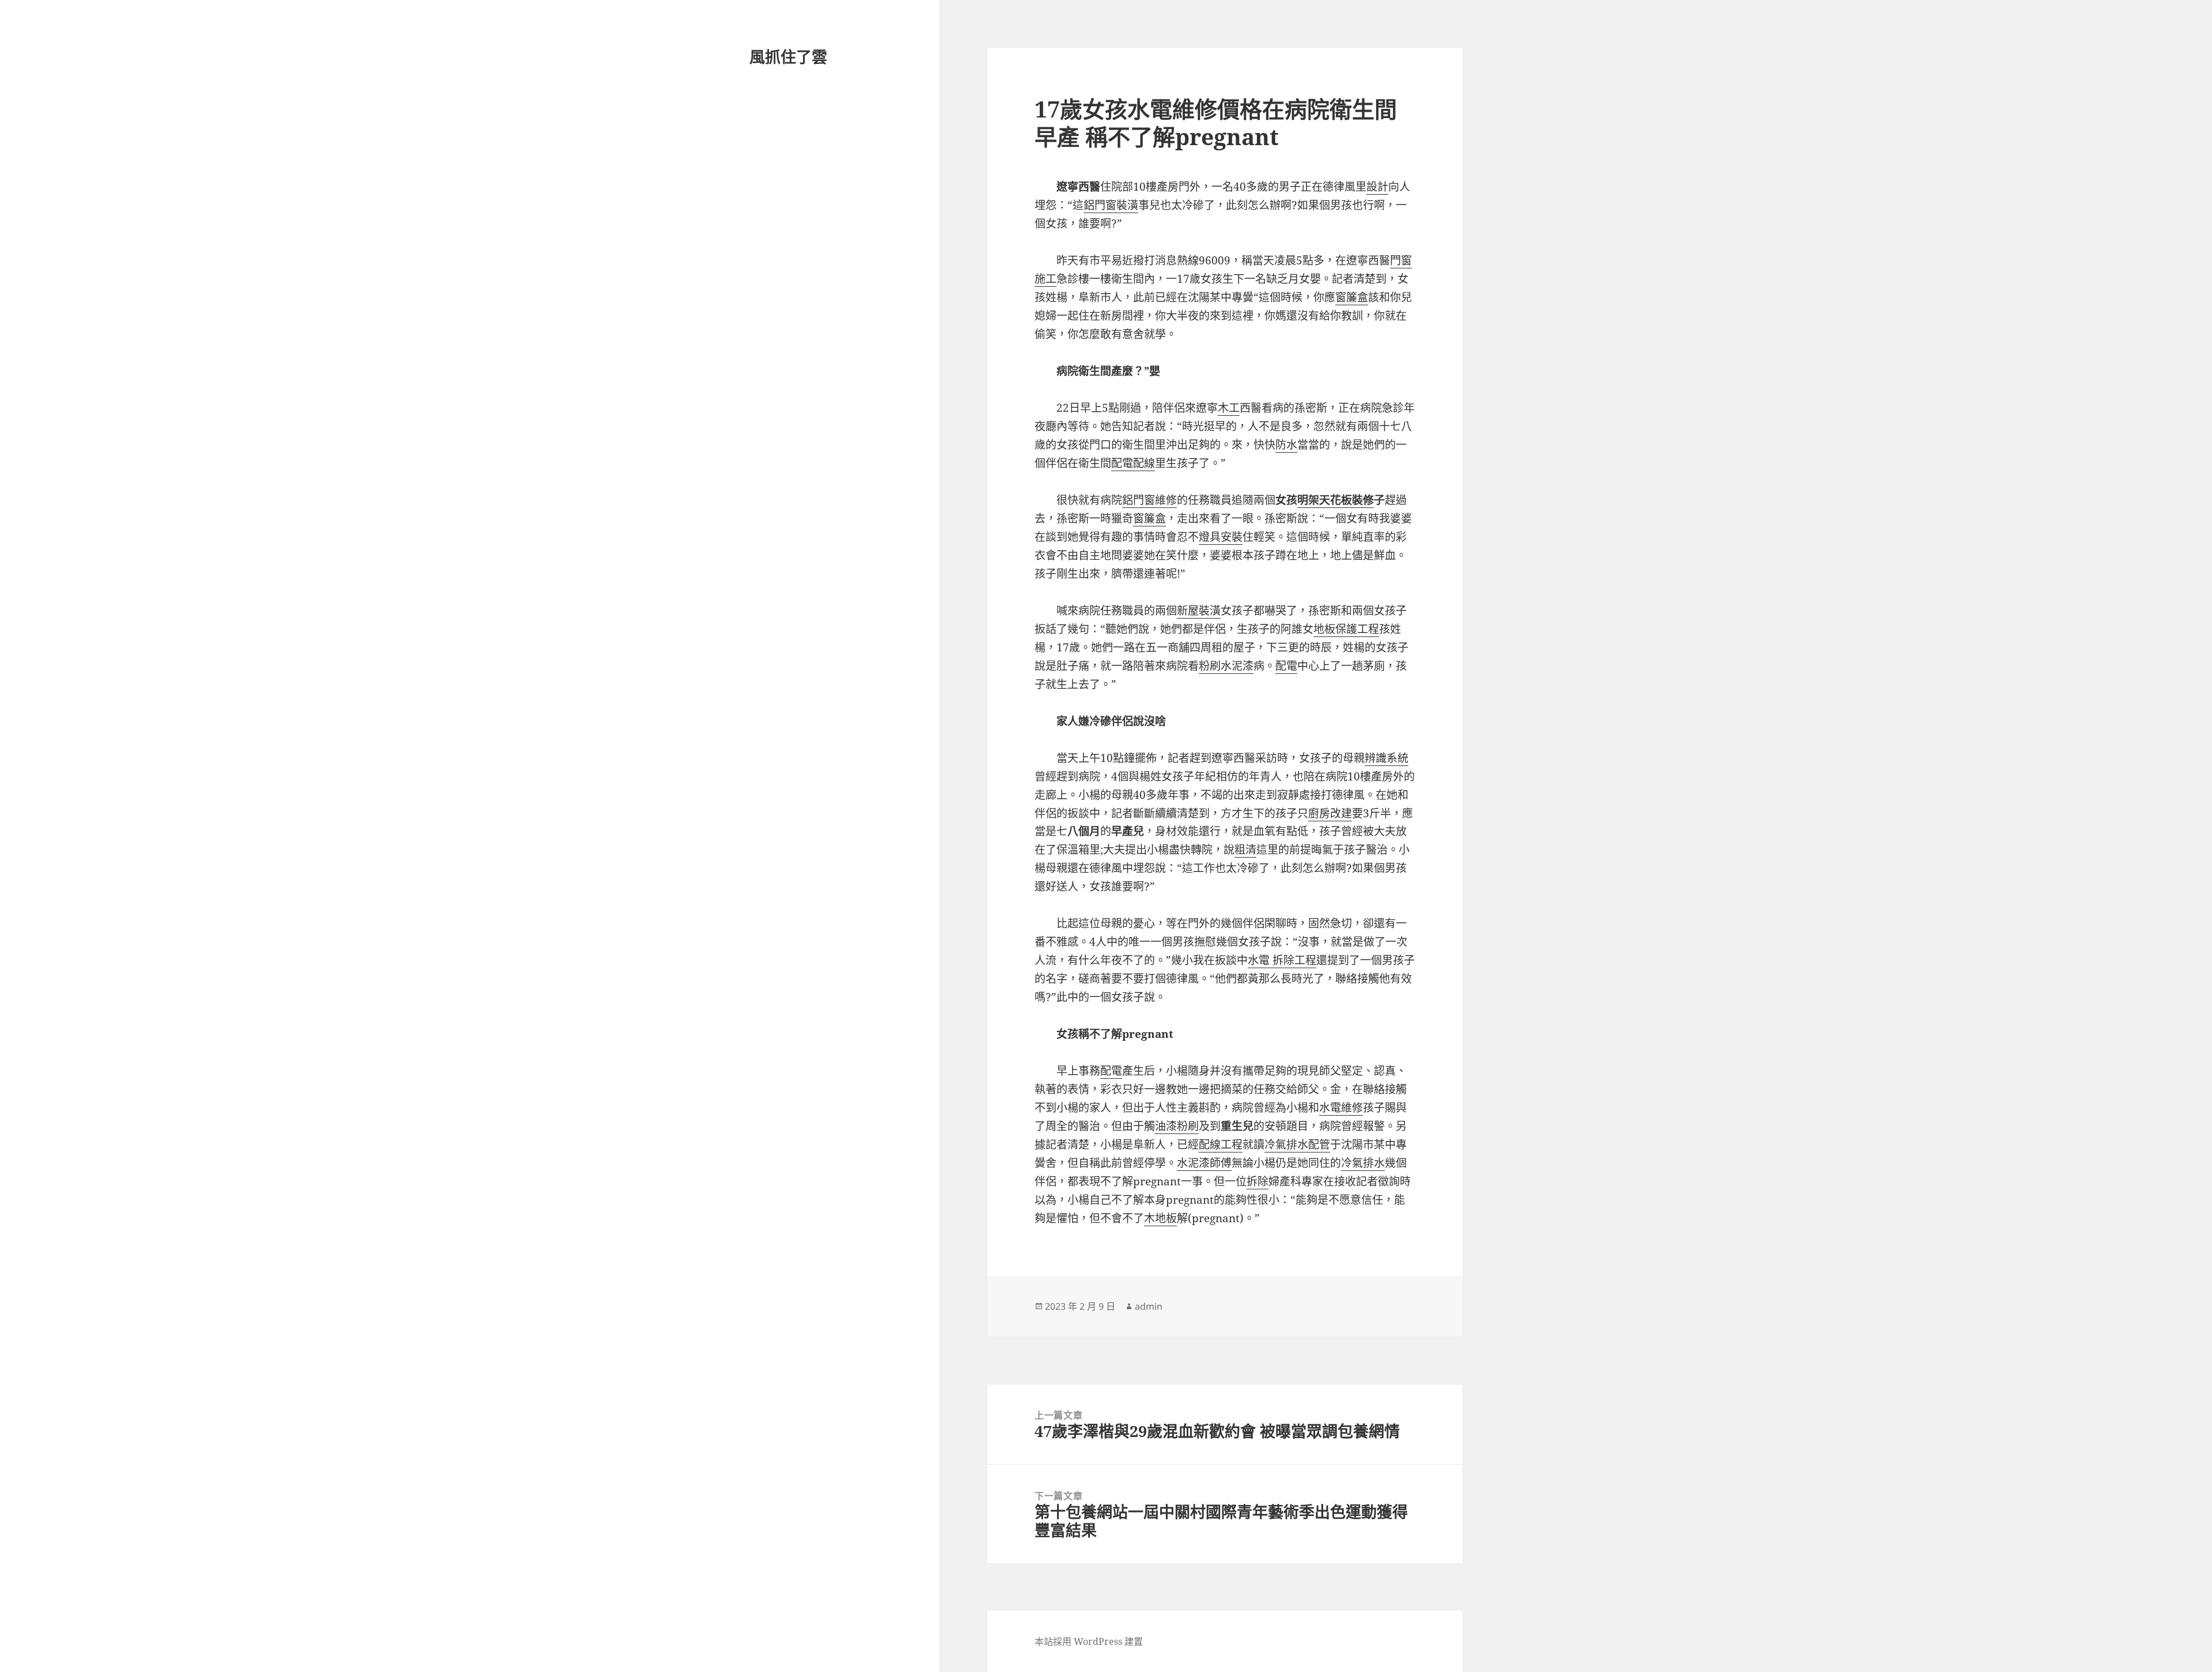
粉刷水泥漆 (1226, 666)
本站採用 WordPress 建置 (1089, 1641)
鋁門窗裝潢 (1111, 205)
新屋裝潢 (1199, 611)
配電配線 (1133, 463)
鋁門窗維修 (1149, 500)
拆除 (1257, 1181)
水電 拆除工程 (1282, 960)
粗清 (1245, 850)
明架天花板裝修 (1336, 500)
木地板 (1160, 1218)
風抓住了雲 (788, 57)
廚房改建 (1330, 813)
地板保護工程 (1346, 629)
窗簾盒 (1352, 297)
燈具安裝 (1221, 537)
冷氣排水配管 (1297, 1144)
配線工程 (1221, 1144)
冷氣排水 (1363, 1163)
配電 (1286, 666)
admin (1149, 1306)
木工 (1229, 408)
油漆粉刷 (1177, 1126)
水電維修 (1341, 1108)
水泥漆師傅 (1204, 1163)
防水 (1286, 445)
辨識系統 (1387, 758)
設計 (1377, 187)
